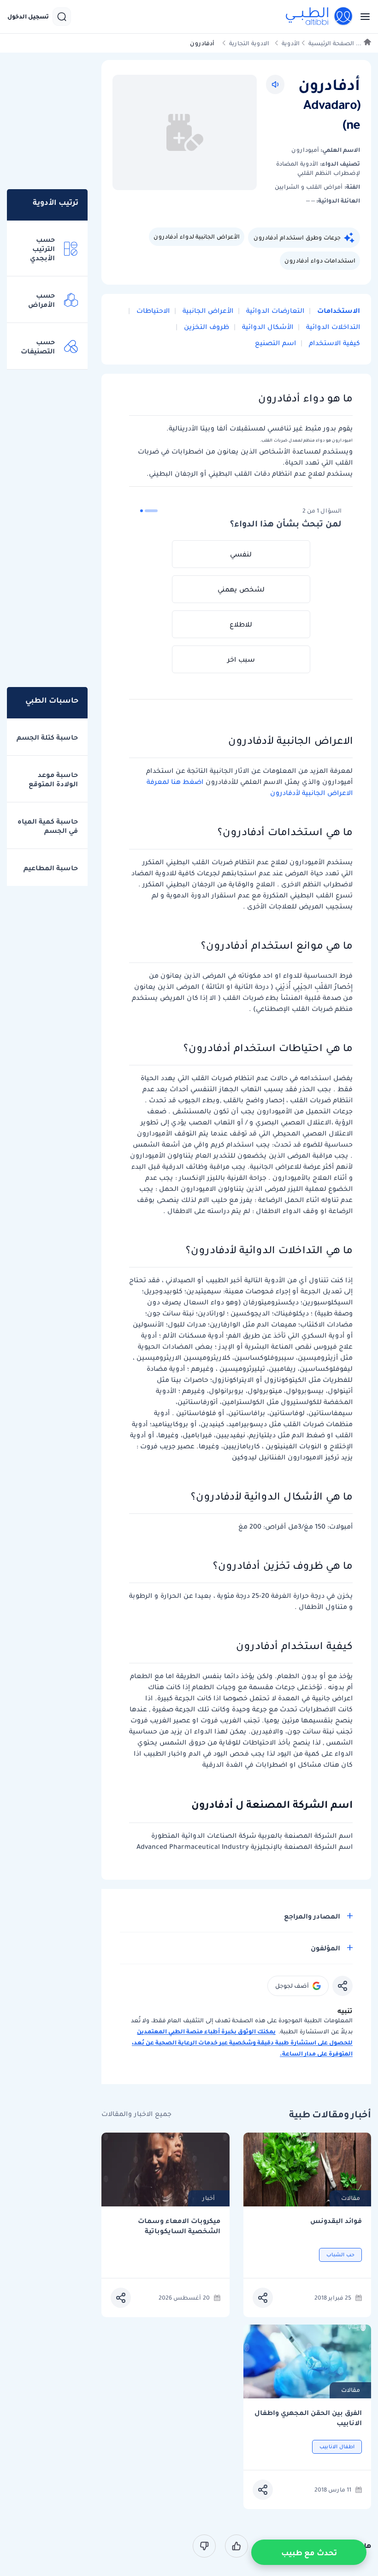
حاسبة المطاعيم (51, 868)
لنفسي (241, 554)
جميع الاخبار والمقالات (136, 2114)
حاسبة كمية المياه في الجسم (48, 826)
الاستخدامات (338, 311)
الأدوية (291, 43)
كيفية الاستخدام (334, 343)
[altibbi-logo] (319, 17)
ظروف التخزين (206, 327)
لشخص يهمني (241, 589)
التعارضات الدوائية (274, 311)
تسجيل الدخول (28, 17)
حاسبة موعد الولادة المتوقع (53, 779)
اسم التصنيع (275, 343)
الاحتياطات (152, 311)
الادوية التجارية (249, 43)
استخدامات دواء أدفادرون (320, 260)
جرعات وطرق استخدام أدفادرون (297, 237)
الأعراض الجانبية (207, 311)
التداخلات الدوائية (332, 327)
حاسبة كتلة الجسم (47, 737)
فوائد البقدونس (336, 2221)
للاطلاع (241, 624)
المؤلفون (325, 1948)
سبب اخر (241, 659)
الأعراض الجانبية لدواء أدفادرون (197, 236)
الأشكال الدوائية (267, 327)
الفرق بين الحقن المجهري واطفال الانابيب (308, 2418)
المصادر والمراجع (312, 1916)
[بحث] (62, 17)
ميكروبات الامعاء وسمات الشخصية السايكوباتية (179, 2226)
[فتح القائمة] (362, 17)
